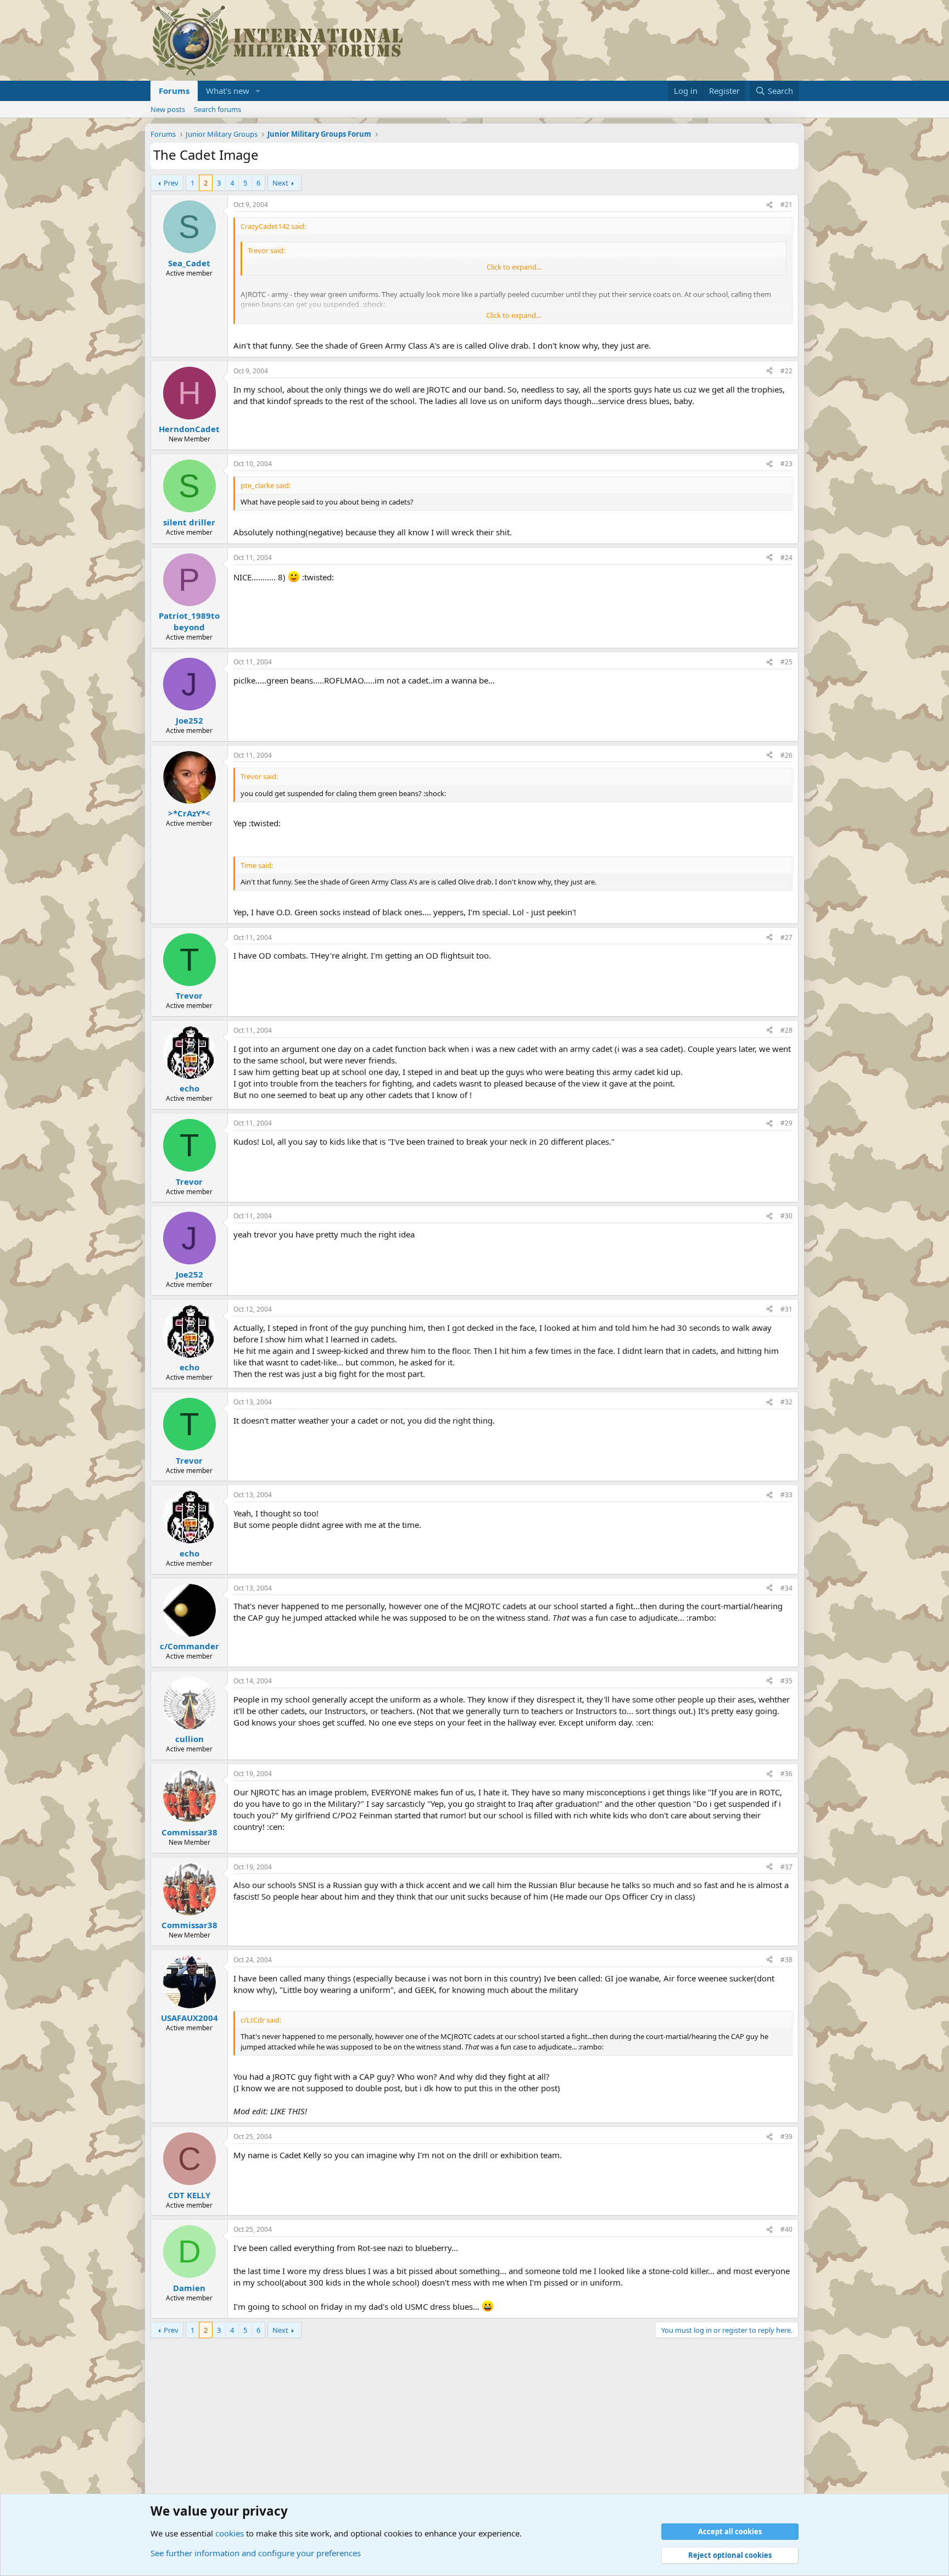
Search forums (217, 109)
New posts (168, 109)
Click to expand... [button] (514, 267)
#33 (786, 1495)
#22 (786, 371)
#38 (786, 1960)
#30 (786, 1216)
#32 (786, 1402)
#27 (786, 937)
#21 (786, 205)
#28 (786, 1030)
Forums (174, 91)
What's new (228, 91)
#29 (786, 1123)
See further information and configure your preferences (256, 2553)
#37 (786, 1867)
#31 (786, 1309)
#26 (786, 755)
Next (280, 183)
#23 (786, 464)
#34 (786, 1588)
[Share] (769, 205)
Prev (171, 183)
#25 (786, 662)
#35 (786, 1681)
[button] (258, 91)
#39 (786, 2137)
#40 (786, 2229)
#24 (786, 558)
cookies (230, 2533)
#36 (786, 1774)
